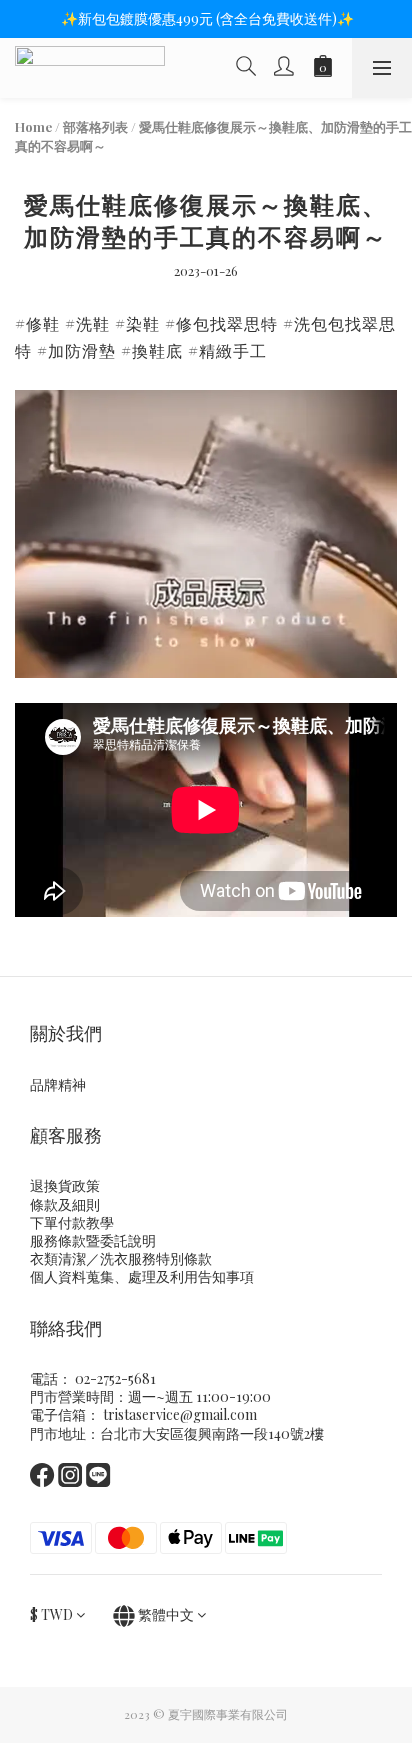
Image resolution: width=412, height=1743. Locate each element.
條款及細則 (65, 1204)
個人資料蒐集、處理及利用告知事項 (142, 1276)
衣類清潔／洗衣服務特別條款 (121, 1258)
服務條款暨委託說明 (93, 1240)
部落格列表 (95, 126)
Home (33, 126)
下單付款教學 (72, 1222)
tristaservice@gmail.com (180, 1414)
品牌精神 (58, 1084)
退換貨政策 (65, 1185)
